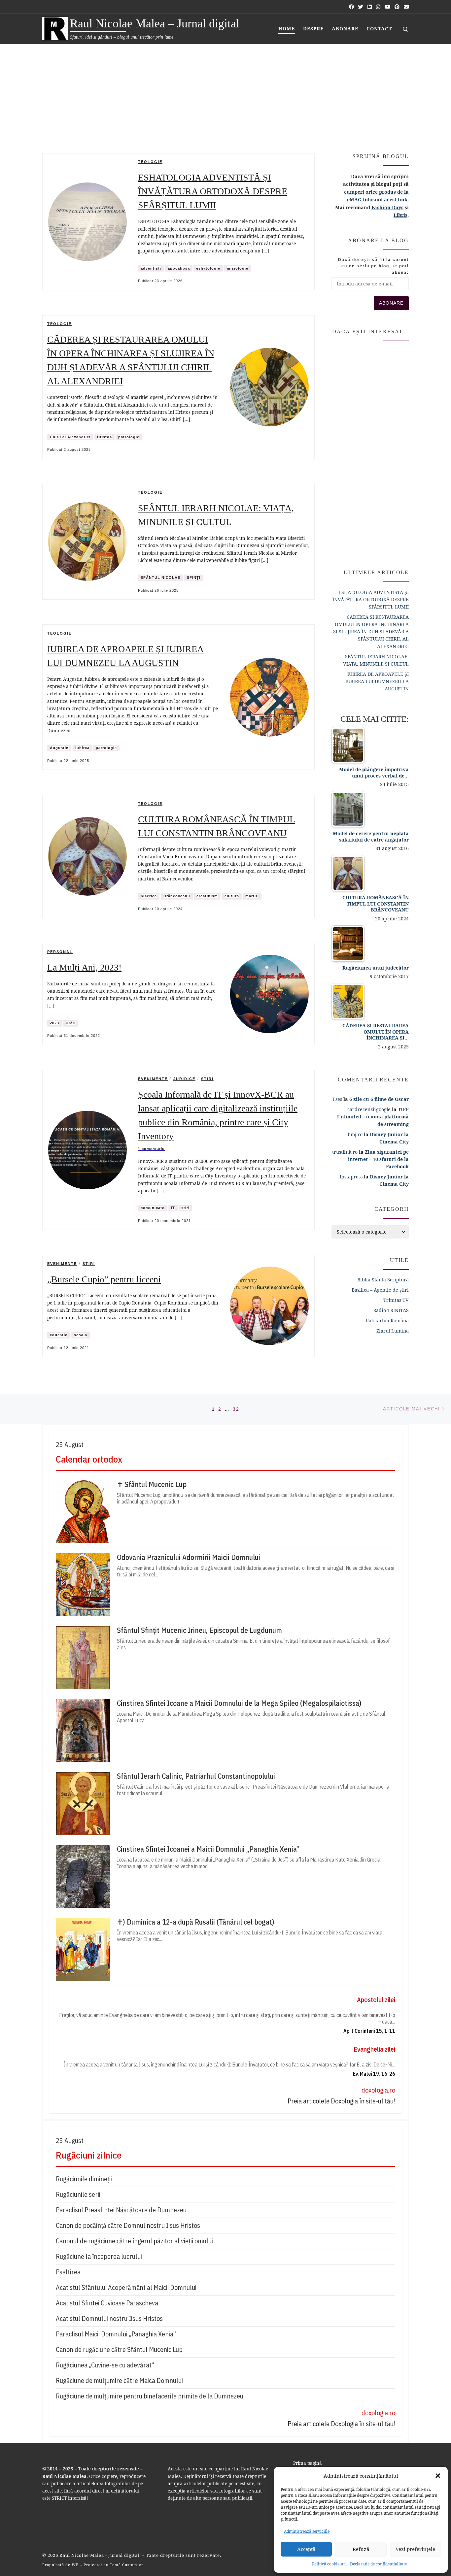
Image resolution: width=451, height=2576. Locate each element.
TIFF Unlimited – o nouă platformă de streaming (373, 1117)
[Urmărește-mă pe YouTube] (387, 7)
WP (75, 2565)
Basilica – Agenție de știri (380, 1290)
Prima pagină (308, 2463)
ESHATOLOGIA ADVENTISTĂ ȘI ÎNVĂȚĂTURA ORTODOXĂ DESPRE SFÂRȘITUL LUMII (213, 191)
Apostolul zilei (376, 2000)
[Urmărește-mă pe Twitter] (361, 7)
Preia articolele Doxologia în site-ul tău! (341, 2101)
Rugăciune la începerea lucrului (99, 2256)
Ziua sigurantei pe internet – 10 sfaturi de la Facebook (378, 1159)
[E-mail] (406, 7)
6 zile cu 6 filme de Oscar (379, 1099)
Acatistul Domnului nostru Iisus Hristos (109, 2318)
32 (236, 1409)
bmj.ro (355, 1134)
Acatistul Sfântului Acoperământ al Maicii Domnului (126, 2287)
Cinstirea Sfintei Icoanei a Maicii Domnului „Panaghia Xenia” (208, 1849)
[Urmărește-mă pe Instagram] (378, 7)
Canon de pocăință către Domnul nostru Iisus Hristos (128, 2225)
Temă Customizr (127, 2565)
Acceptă (306, 2549)
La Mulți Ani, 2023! (84, 967)
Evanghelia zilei (374, 2049)
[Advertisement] (225, 94)
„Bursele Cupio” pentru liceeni (104, 1279)
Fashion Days (387, 207)
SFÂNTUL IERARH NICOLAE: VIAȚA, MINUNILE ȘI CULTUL (376, 660)
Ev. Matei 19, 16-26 (374, 2074)
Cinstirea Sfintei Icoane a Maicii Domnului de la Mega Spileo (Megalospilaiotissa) (239, 1703)
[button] (438, 2476)
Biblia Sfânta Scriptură (383, 1280)
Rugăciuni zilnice (89, 2155)
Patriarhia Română (387, 1321)
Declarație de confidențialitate (378, 2564)
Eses (337, 1099)
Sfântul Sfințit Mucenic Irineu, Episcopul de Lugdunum (199, 1630)
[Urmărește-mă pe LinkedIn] (370, 7)
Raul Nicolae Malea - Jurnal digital (100, 2555)
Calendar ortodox (89, 1459)
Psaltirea (68, 2272)
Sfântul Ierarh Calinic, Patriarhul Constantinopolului (196, 1776)
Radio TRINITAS (391, 1310)
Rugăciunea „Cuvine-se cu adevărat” (105, 2365)
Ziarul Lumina (393, 1331)
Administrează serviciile (307, 2531)
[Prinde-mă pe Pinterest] (397, 7)
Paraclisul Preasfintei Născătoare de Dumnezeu (121, 2210)
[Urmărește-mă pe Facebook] (351, 7)
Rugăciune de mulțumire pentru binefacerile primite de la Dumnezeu (150, 2396)
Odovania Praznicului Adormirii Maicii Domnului (189, 1557)
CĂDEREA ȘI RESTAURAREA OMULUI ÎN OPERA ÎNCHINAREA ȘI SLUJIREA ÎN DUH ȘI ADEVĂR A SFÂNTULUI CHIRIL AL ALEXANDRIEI (371, 631)
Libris (400, 215)
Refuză (361, 2549)
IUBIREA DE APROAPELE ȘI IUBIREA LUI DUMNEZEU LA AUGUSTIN (377, 681)
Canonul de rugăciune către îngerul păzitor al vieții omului (134, 2241)
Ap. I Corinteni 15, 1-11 (369, 2031)
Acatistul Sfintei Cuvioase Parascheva (107, 2303)
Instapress (351, 1177)
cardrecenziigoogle (369, 1109)
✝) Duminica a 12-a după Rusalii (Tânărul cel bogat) (196, 1922)
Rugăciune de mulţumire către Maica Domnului (119, 2380)
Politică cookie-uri (329, 2564)
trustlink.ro (345, 1152)
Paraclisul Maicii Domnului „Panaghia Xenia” (116, 2334)
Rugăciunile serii (78, 2194)
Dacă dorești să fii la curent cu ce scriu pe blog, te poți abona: (373, 266)
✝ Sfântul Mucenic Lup (152, 1484)
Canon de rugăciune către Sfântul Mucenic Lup (119, 2349)
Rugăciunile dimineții (84, 2179)
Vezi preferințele (415, 2549)
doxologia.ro (378, 2090)
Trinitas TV (396, 1300)
